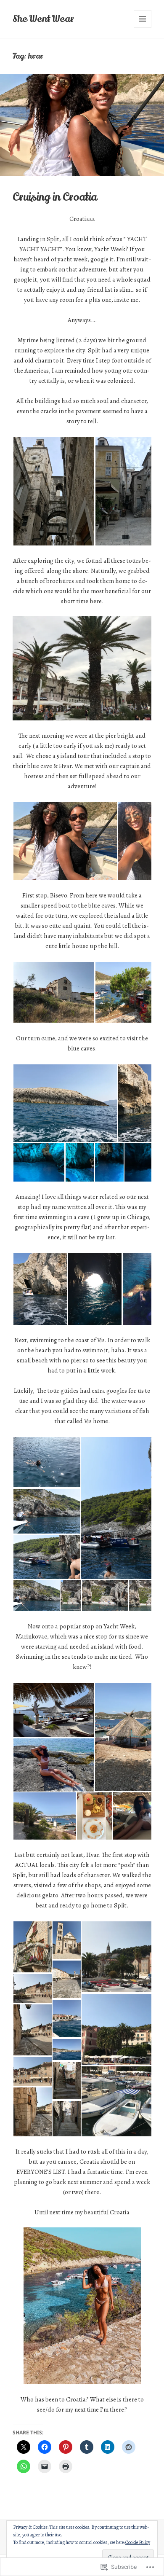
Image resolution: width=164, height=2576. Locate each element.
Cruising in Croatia (55, 197)
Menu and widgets (143, 28)
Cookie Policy (138, 2542)
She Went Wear (43, 19)
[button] (54, 491)
